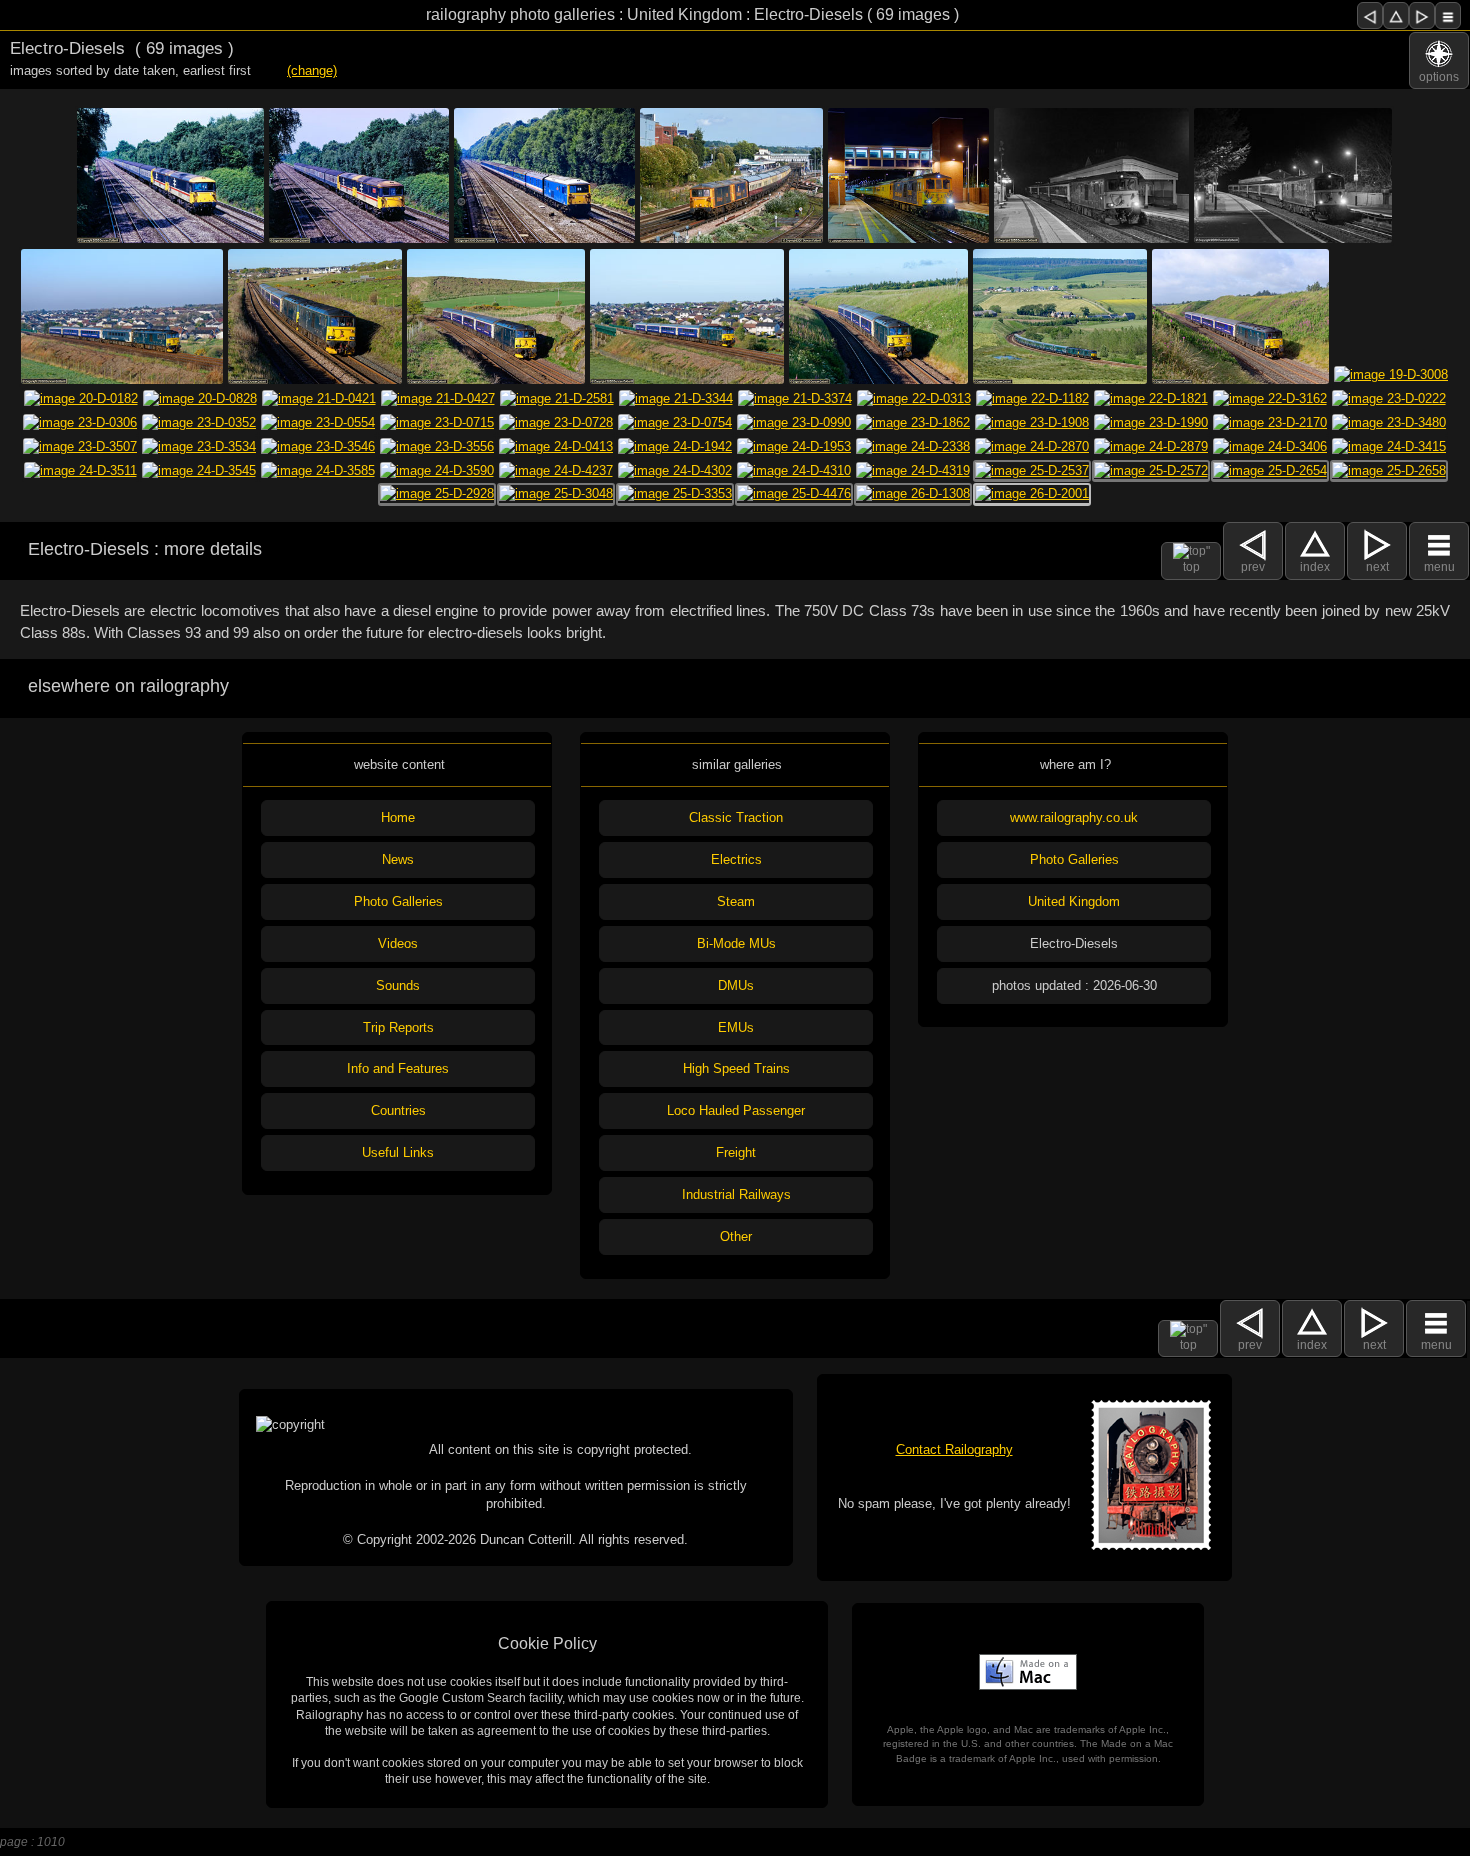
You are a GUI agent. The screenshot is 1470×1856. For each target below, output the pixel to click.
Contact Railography (954, 1449)
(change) (312, 70)
